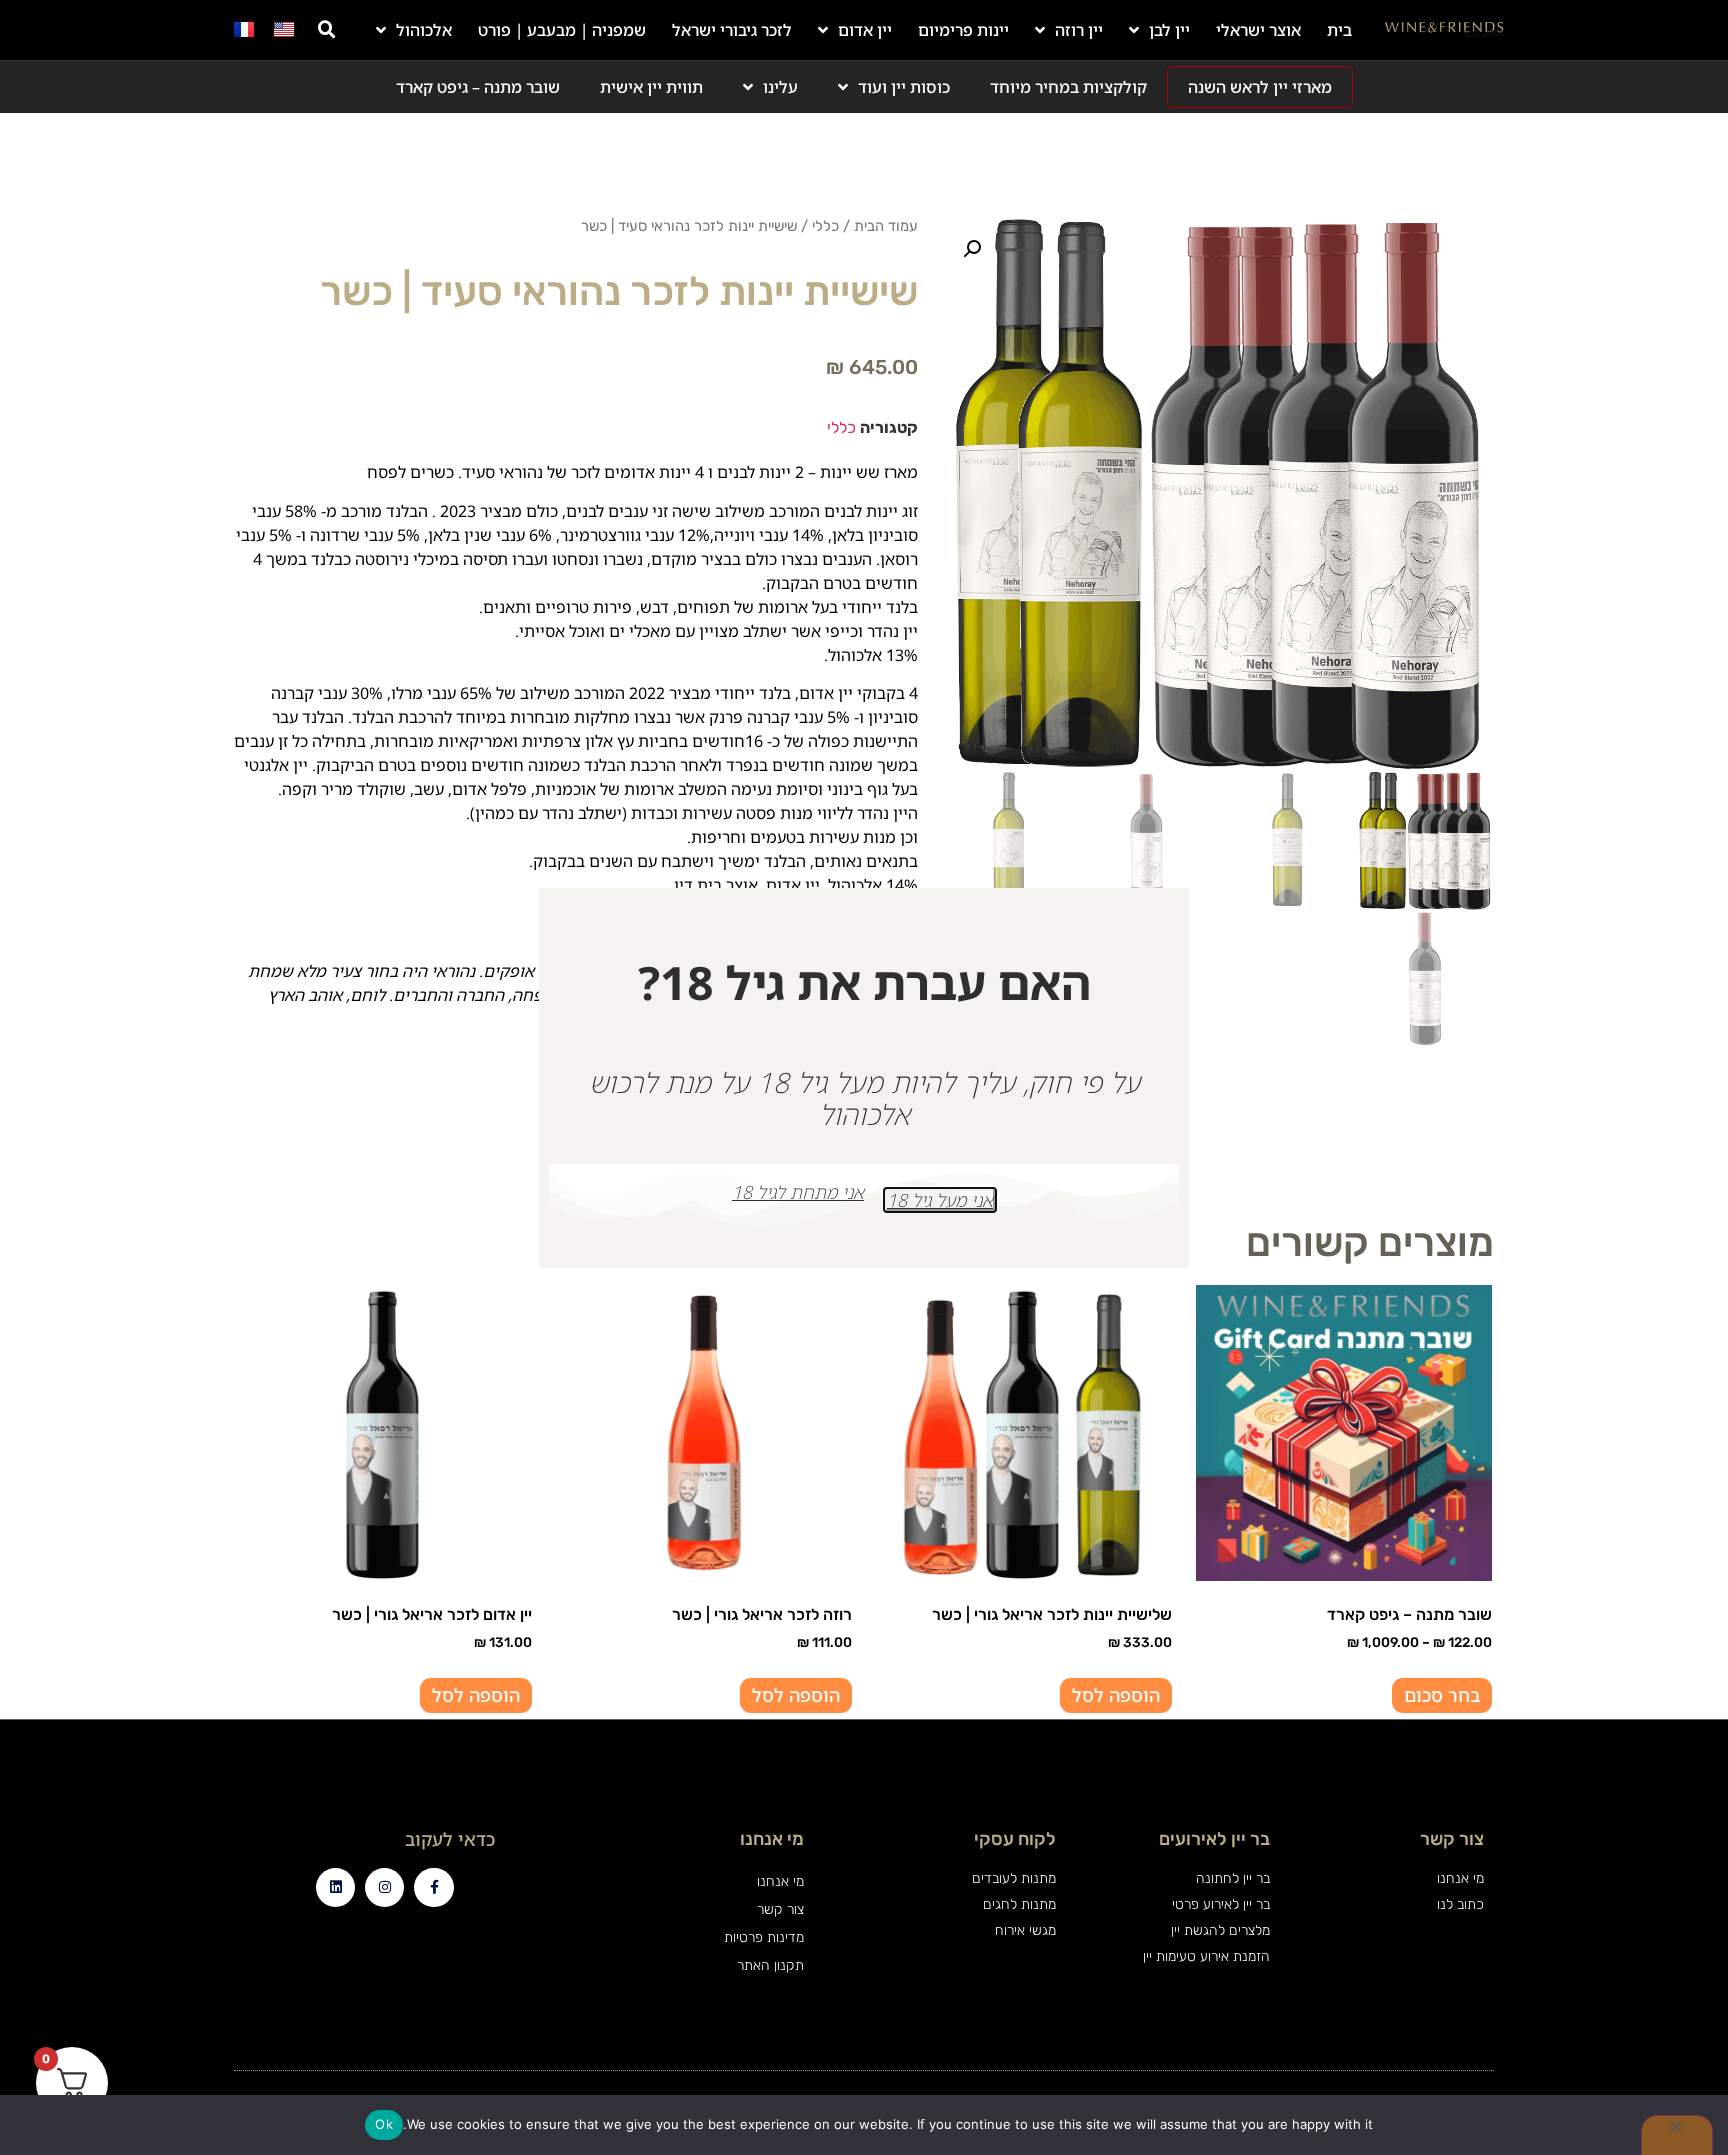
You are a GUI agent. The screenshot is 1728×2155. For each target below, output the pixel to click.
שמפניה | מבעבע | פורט (562, 30)
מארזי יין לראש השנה (1260, 87)
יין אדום (865, 30)
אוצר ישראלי (1258, 30)
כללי (825, 226)
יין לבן (1169, 30)
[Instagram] (384, 1887)
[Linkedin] (335, 1887)
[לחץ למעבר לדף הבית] (1444, 30)
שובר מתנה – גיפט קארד (478, 87)
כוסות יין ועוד (904, 87)
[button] (327, 30)
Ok (384, 2124)
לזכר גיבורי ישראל (732, 30)
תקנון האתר (770, 1965)
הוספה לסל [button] (1116, 1695)
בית (1339, 30)
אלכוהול (424, 30)
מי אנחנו (780, 1881)
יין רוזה (1079, 30)
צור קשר (780, 1909)
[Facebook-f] (433, 1887)
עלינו (780, 87)
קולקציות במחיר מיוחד (1068, 87)
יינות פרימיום (963, 30)
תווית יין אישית (651, 87)
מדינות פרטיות (763, 1937)
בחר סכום (1442, 1695)
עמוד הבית (886, 226)
